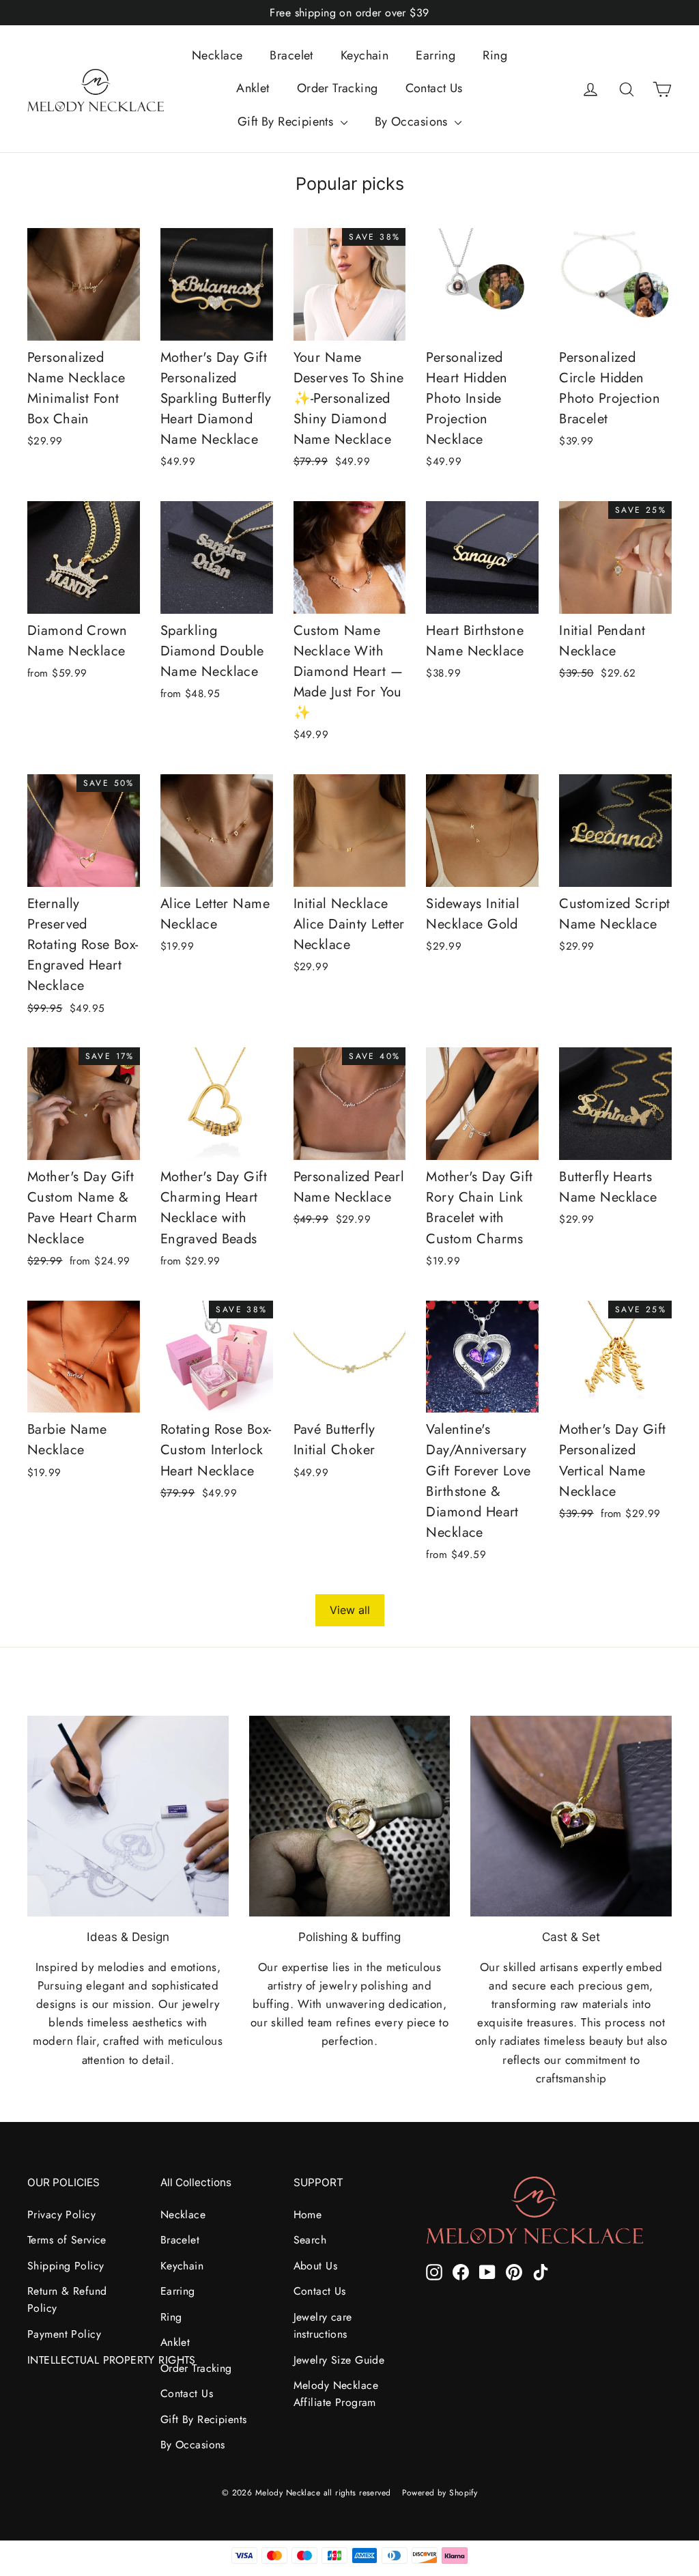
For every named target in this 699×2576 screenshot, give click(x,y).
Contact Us (434, 88)
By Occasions (413, 122)
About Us (315, 2266)
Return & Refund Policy (67, 2299)
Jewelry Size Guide (339, 2360)
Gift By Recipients (287, 122)
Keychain (365, 55)
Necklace (217, 55)
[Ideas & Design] (128, 1816)
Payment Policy (64, 2334)
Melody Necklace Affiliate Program (336, 2394)
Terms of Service (67, 2240)
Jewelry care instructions (323, 2325)
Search (310, 2240)
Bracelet (291, 55)
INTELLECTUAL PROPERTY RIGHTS (84, 2360)
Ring (495, 55)
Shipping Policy (66, 2266)
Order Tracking (338, 88)
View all (350, 1610)
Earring (436, 55)
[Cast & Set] (571, 1816)
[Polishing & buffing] (350, 1816)
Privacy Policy (61, 2214)
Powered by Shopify (440, 2493)
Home (308, 2214)
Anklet (253, 88)
